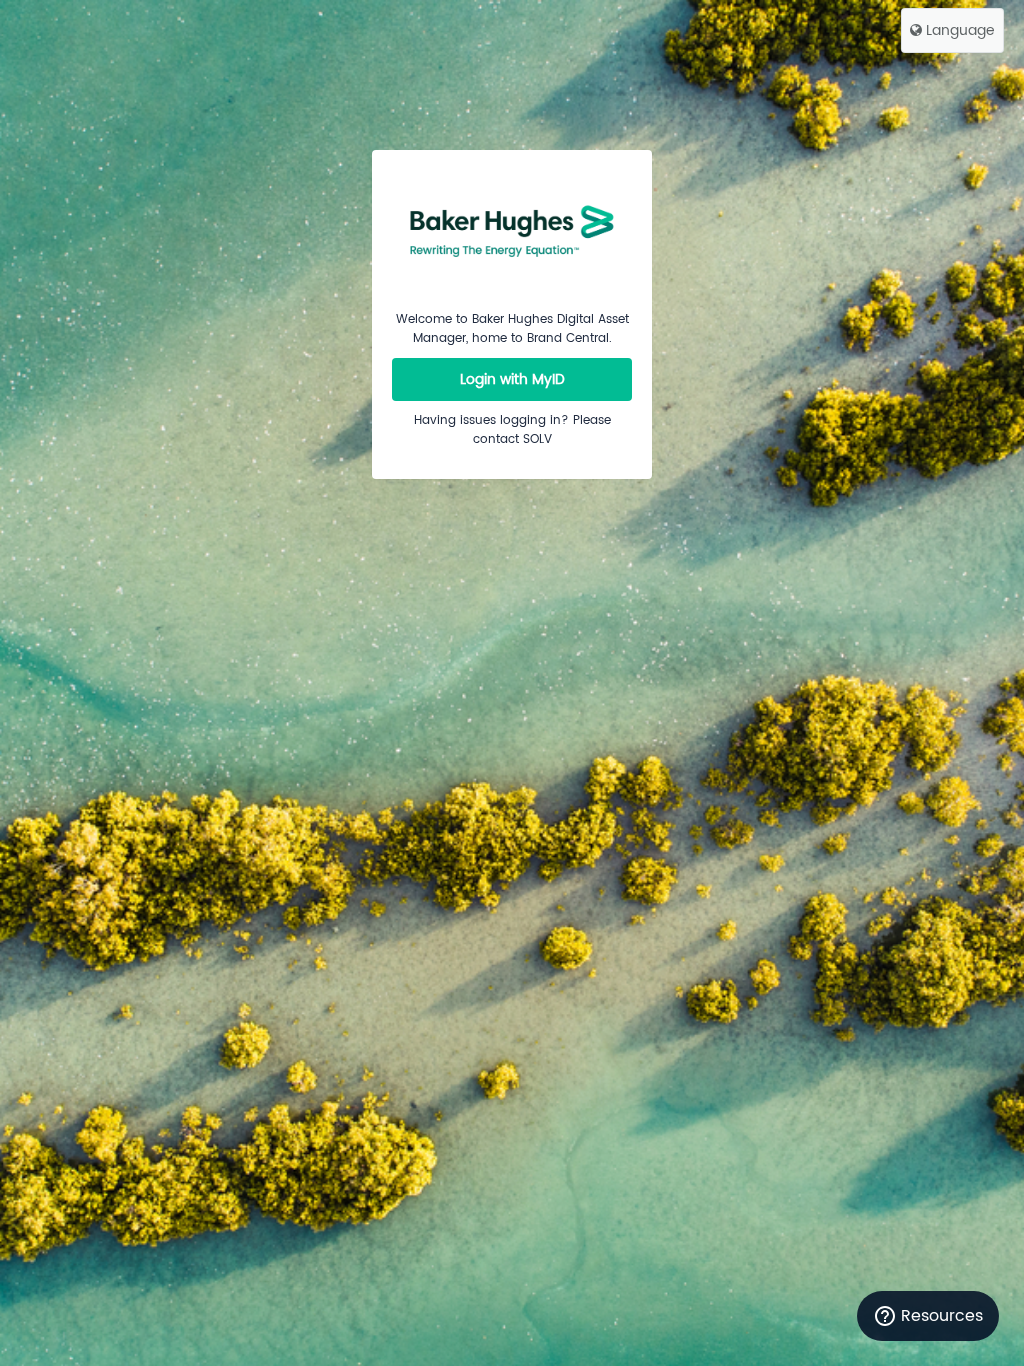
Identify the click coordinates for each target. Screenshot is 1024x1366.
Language (958, 30)
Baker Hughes (512, 230)
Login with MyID (512, 379)
